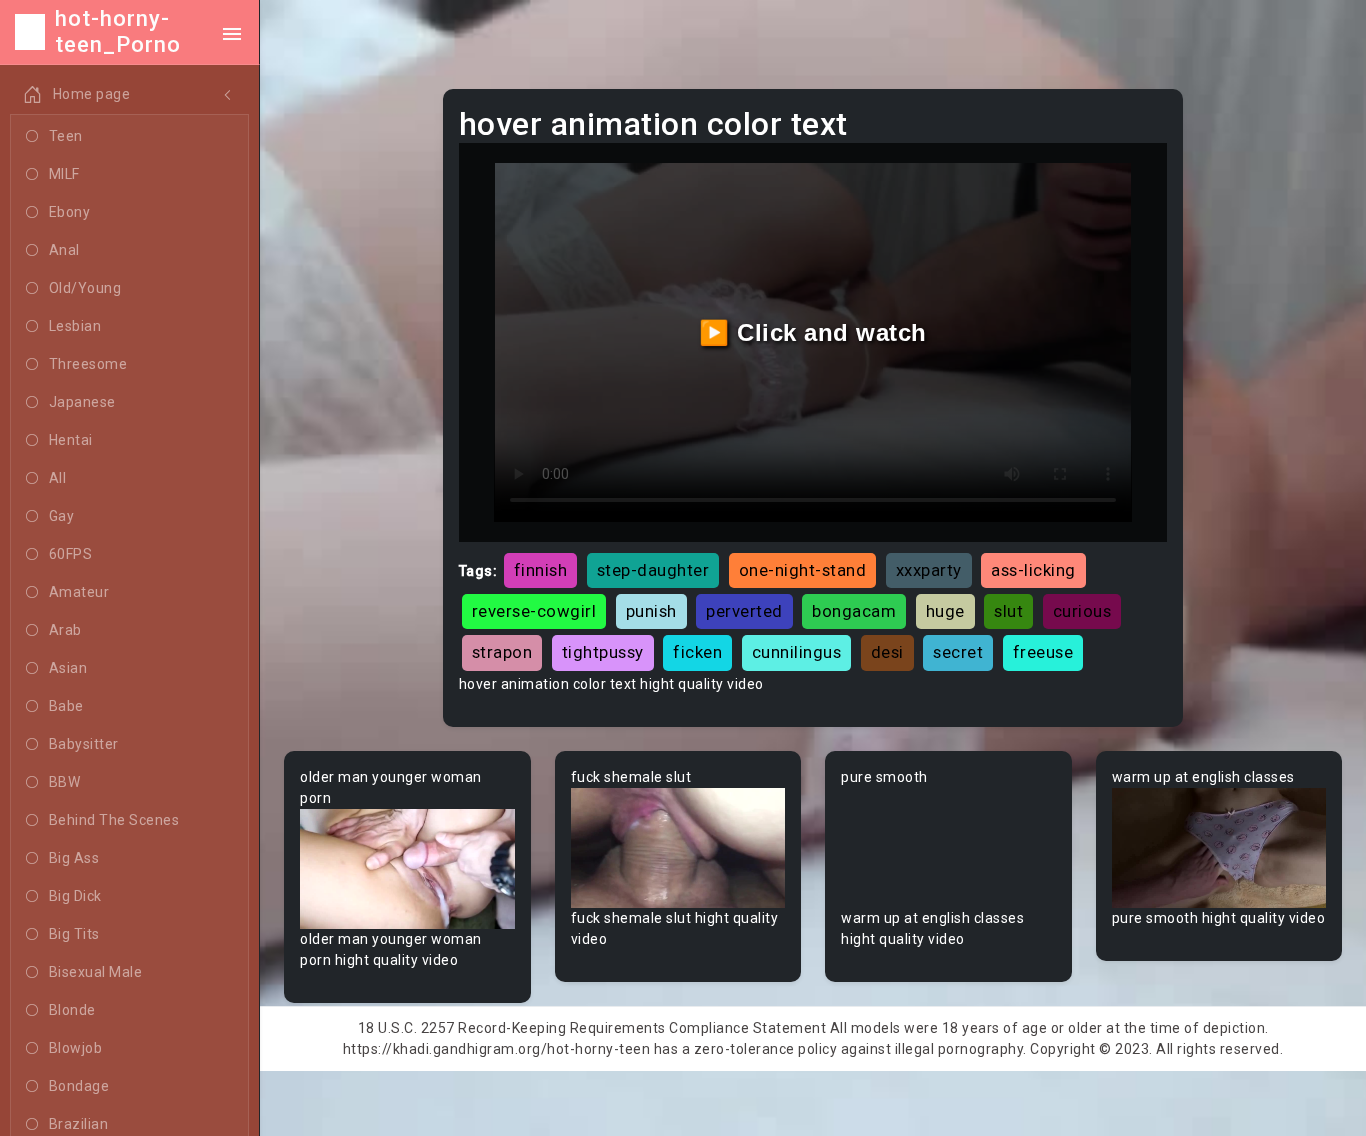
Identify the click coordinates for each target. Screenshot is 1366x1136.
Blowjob (76, 1048)
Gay (62, 516)
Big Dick (75, 896)
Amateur (79, 592)
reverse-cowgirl (534, 611)
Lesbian (75, 326)
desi (887, 652)
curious (1082, 611)
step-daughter (653, 570)
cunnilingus (797, 652)
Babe (66, 706)
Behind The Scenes (114, 820)
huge (945, 611)
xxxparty (929, 570)
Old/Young (85, 288)
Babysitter (84, 744)
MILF (64, 174)
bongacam (854, 611)
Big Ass (74, 858)
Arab (65, 630)
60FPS (71, 554)
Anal (64, 250)
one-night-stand (803, 570)
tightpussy (603, 652)
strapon (502, 652)
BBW (65, 782)
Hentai (71, 440)
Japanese (82, 402)
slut (1008, 611)
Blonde (72, 1010)
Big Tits (74, 934)
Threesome (88, 364)
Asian (68, 668)
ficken (697, 652)
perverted (744, 611)
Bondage (79, 1086)
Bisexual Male (96, 972)
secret (958, 652)
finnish (541, 570)
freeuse (1043, 652)
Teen (66, 136)
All (58, 478)
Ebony (70, 212)
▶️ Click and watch (813, 332)
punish (651, 611)
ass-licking (1033, 570)
